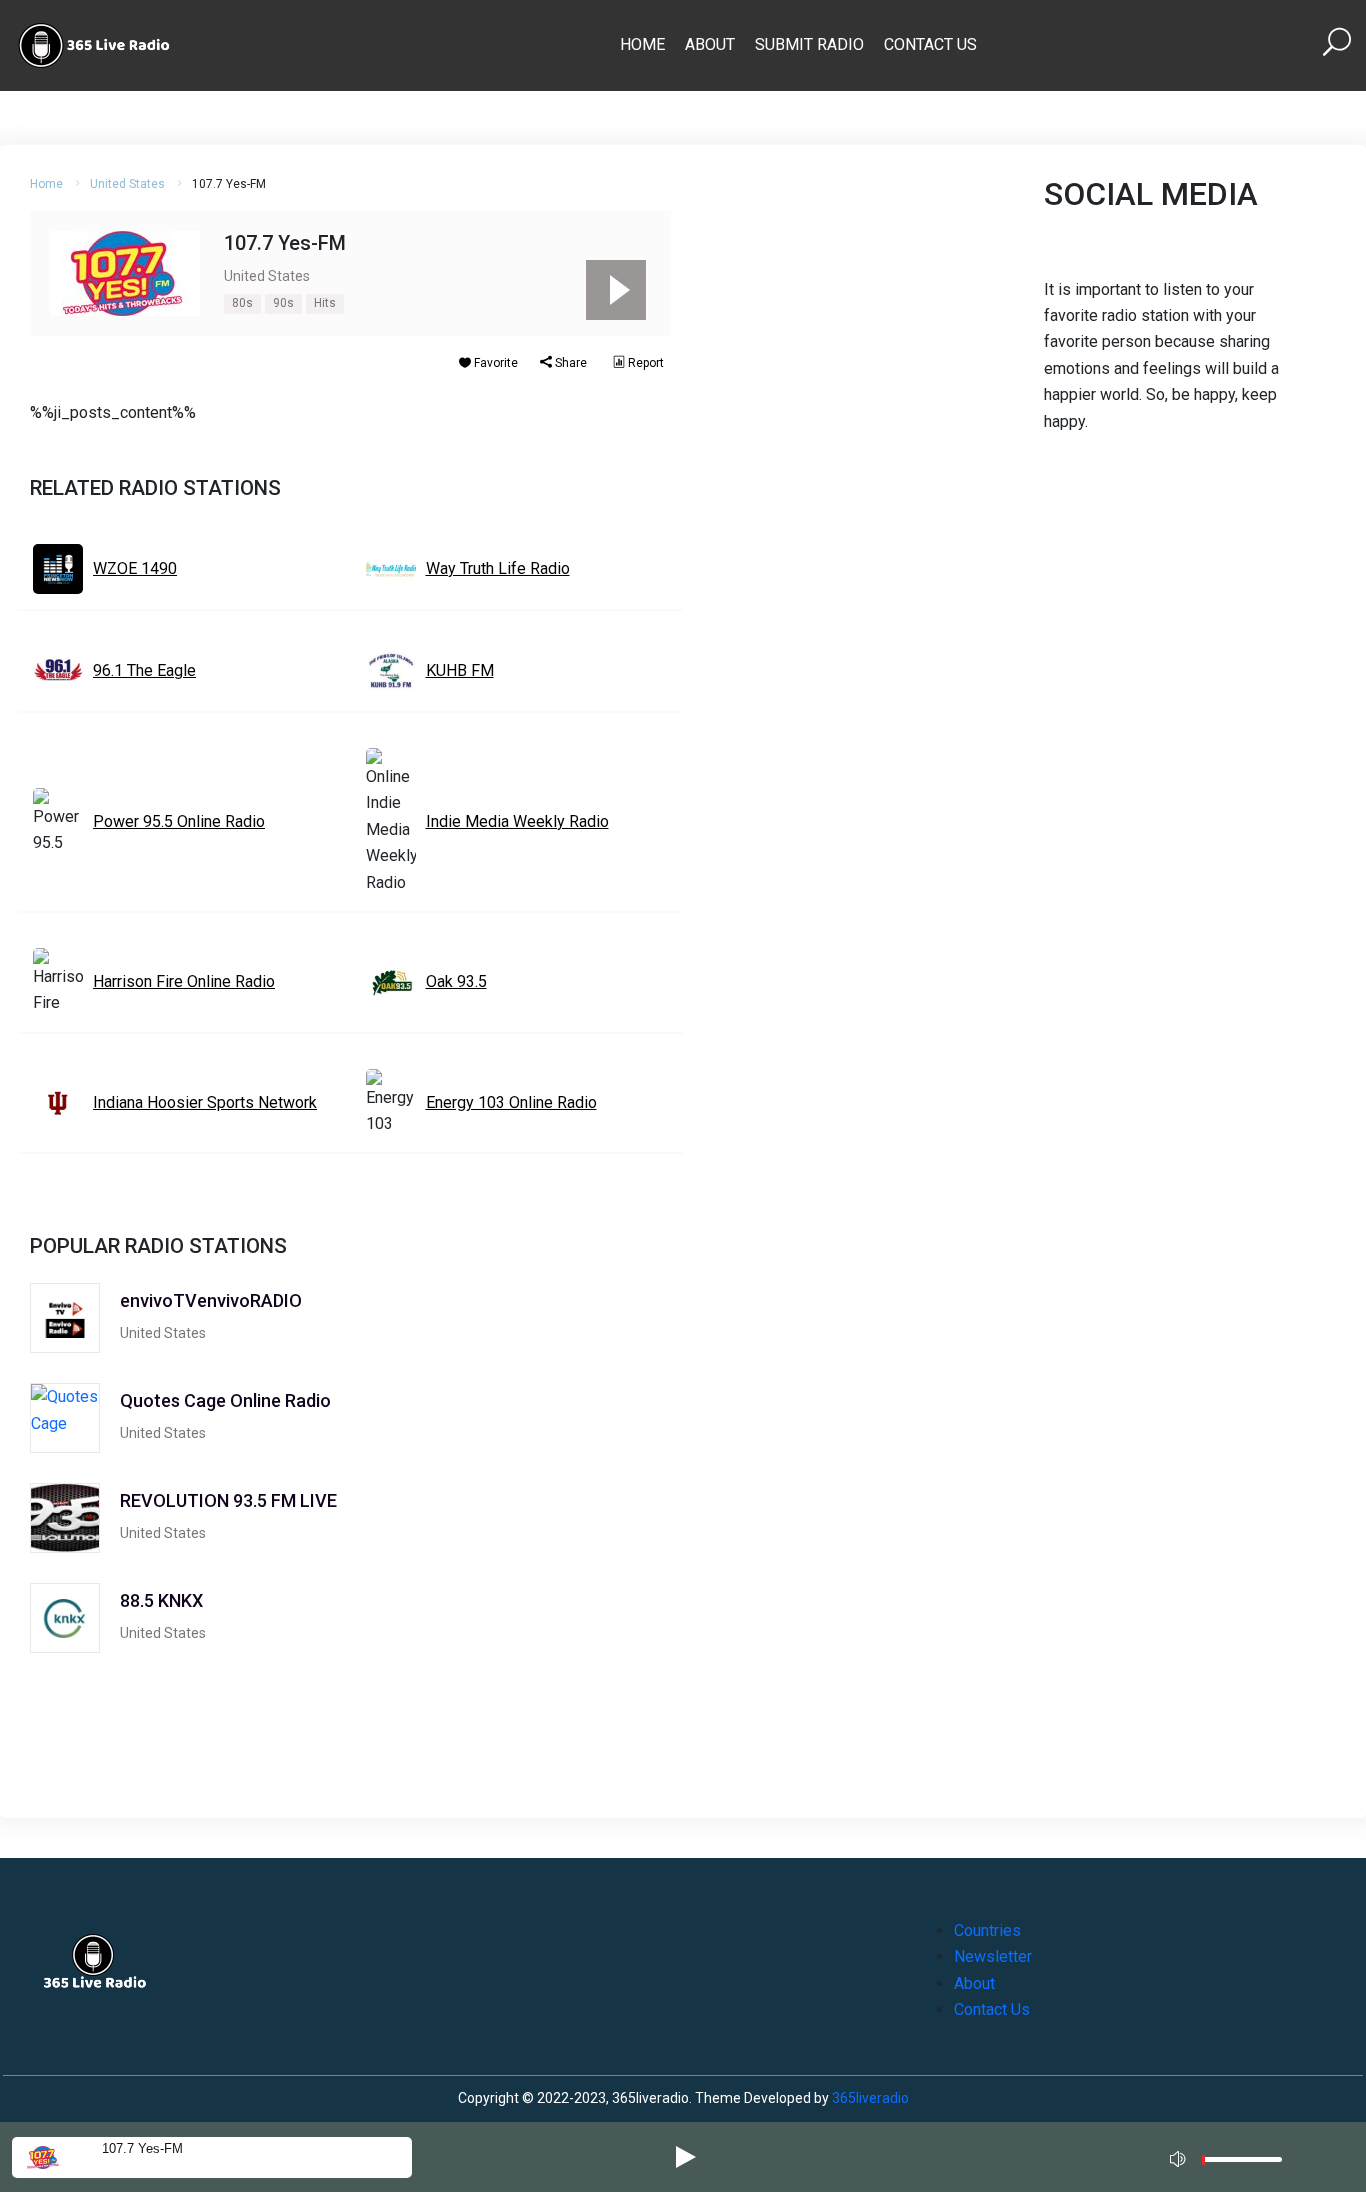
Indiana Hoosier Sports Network (205, 1102)
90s (283, 303)
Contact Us (930, 44)
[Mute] (1180, 2156)
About (710, 44)
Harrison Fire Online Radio (184, 981)
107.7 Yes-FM (142, 2148)
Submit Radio (809, 44)
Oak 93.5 (456, 981)
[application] (1232, 2157)
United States (127, 184)
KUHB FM (460, 670)
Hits (325, 303)
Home (642, 44)
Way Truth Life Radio (498, 568)
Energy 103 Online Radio (511, 1102)
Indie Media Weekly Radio (517, 821)
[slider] (1242, 2164)
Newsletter (993, 1956)
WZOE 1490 (135, 568)
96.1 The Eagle (144, 670)
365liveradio (870, 2098)
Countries (987, 1930)
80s (242, 303)
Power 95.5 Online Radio (179, 821)
